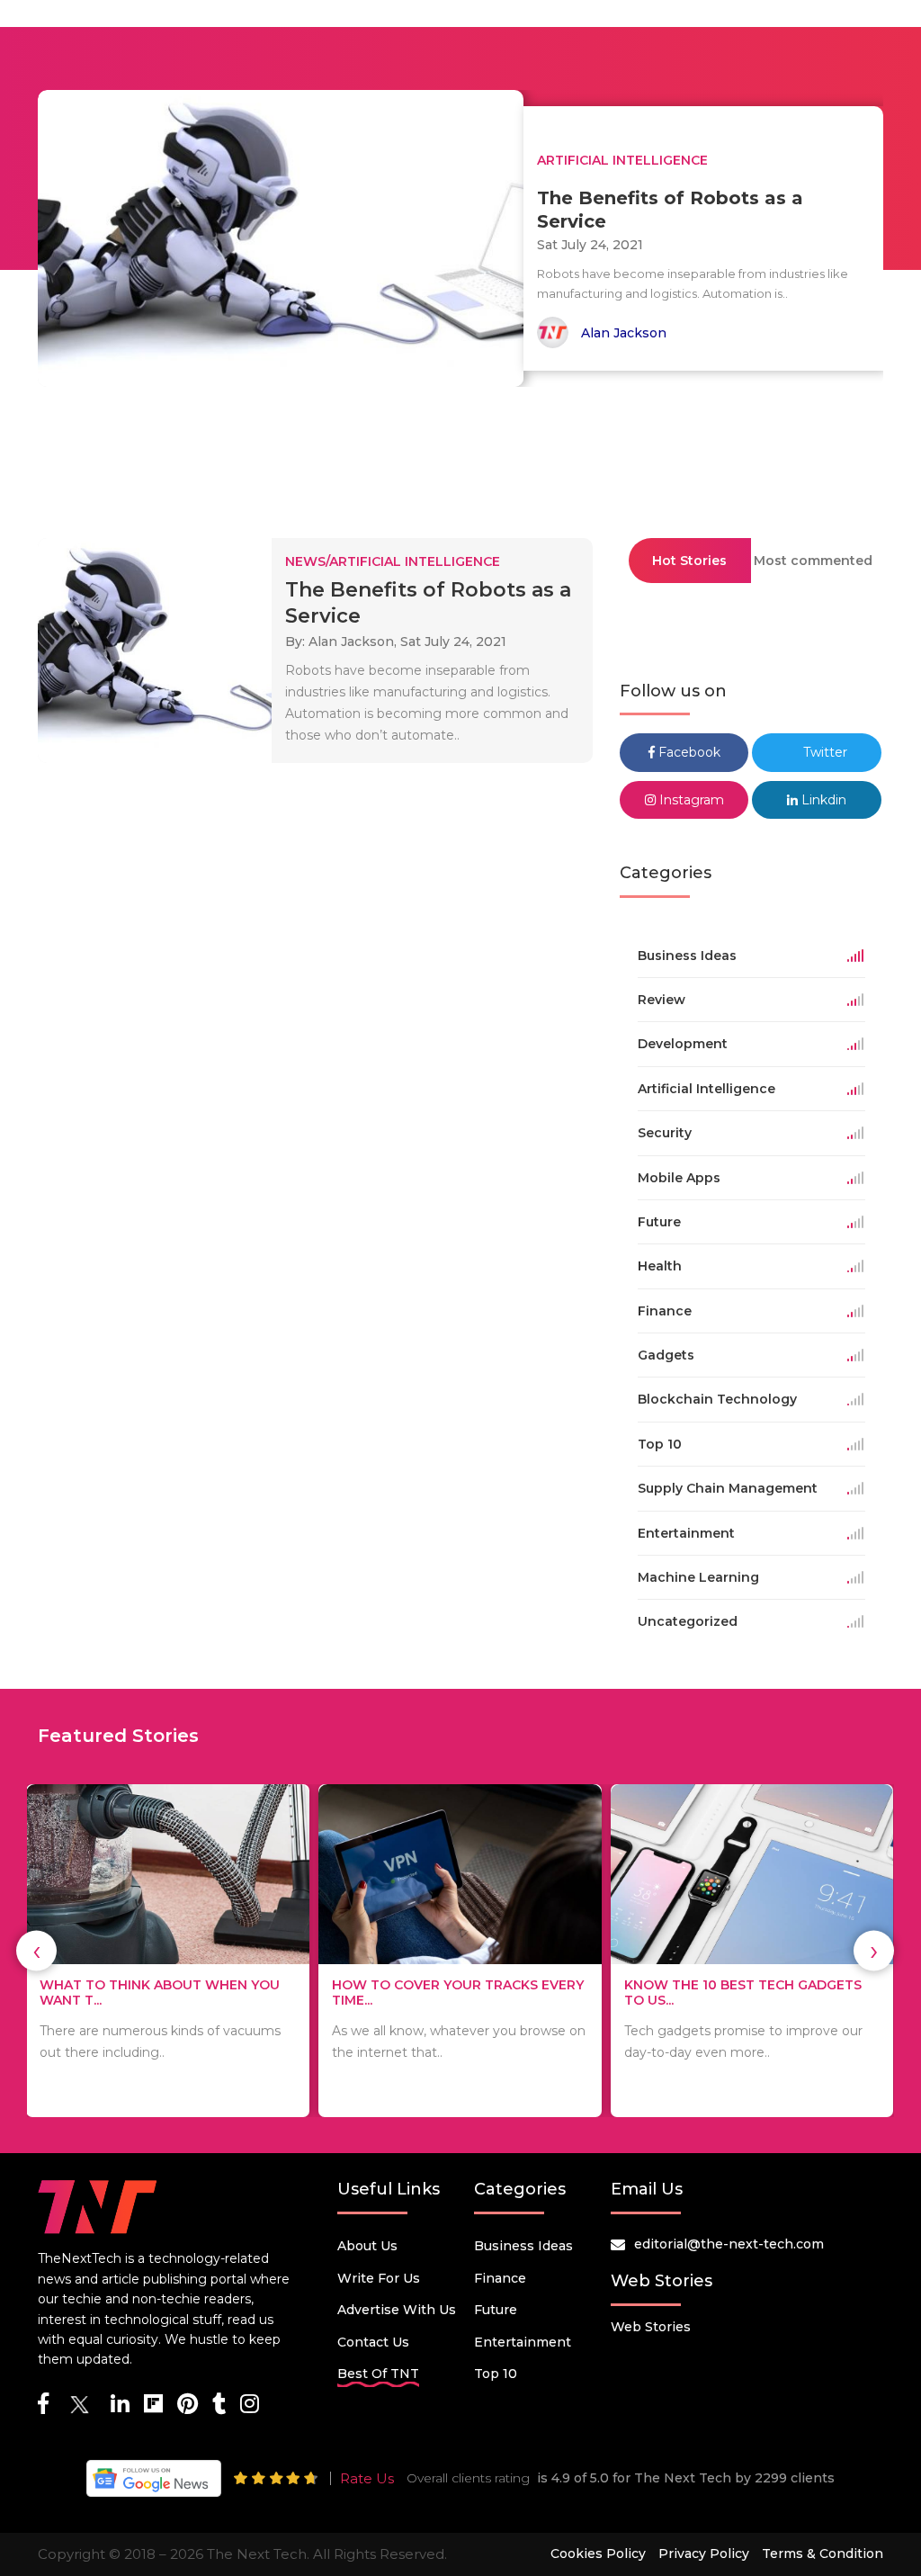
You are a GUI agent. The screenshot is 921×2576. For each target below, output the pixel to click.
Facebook (688, 752)
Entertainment (523, 2342)
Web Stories (651, 2327)
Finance (500, 2278)
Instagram (690, 800)
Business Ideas (523, 2246)
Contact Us (373, 2342)
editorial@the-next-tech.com (729, 2244)
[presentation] (36, 1951)
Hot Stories (689, 561)
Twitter (823, 752)
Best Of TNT (378, 2374)
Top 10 (496, 2374)
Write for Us (379, 2278)
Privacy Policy (704, 2554)
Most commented (813, 561)
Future (496, 2310)
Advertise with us (397, 2310)
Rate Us (367, 2478)
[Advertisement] (460, 454)
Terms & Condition (823, 2554)
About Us (367, 2246)
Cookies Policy (598, 2554)
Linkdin (822, 800)
